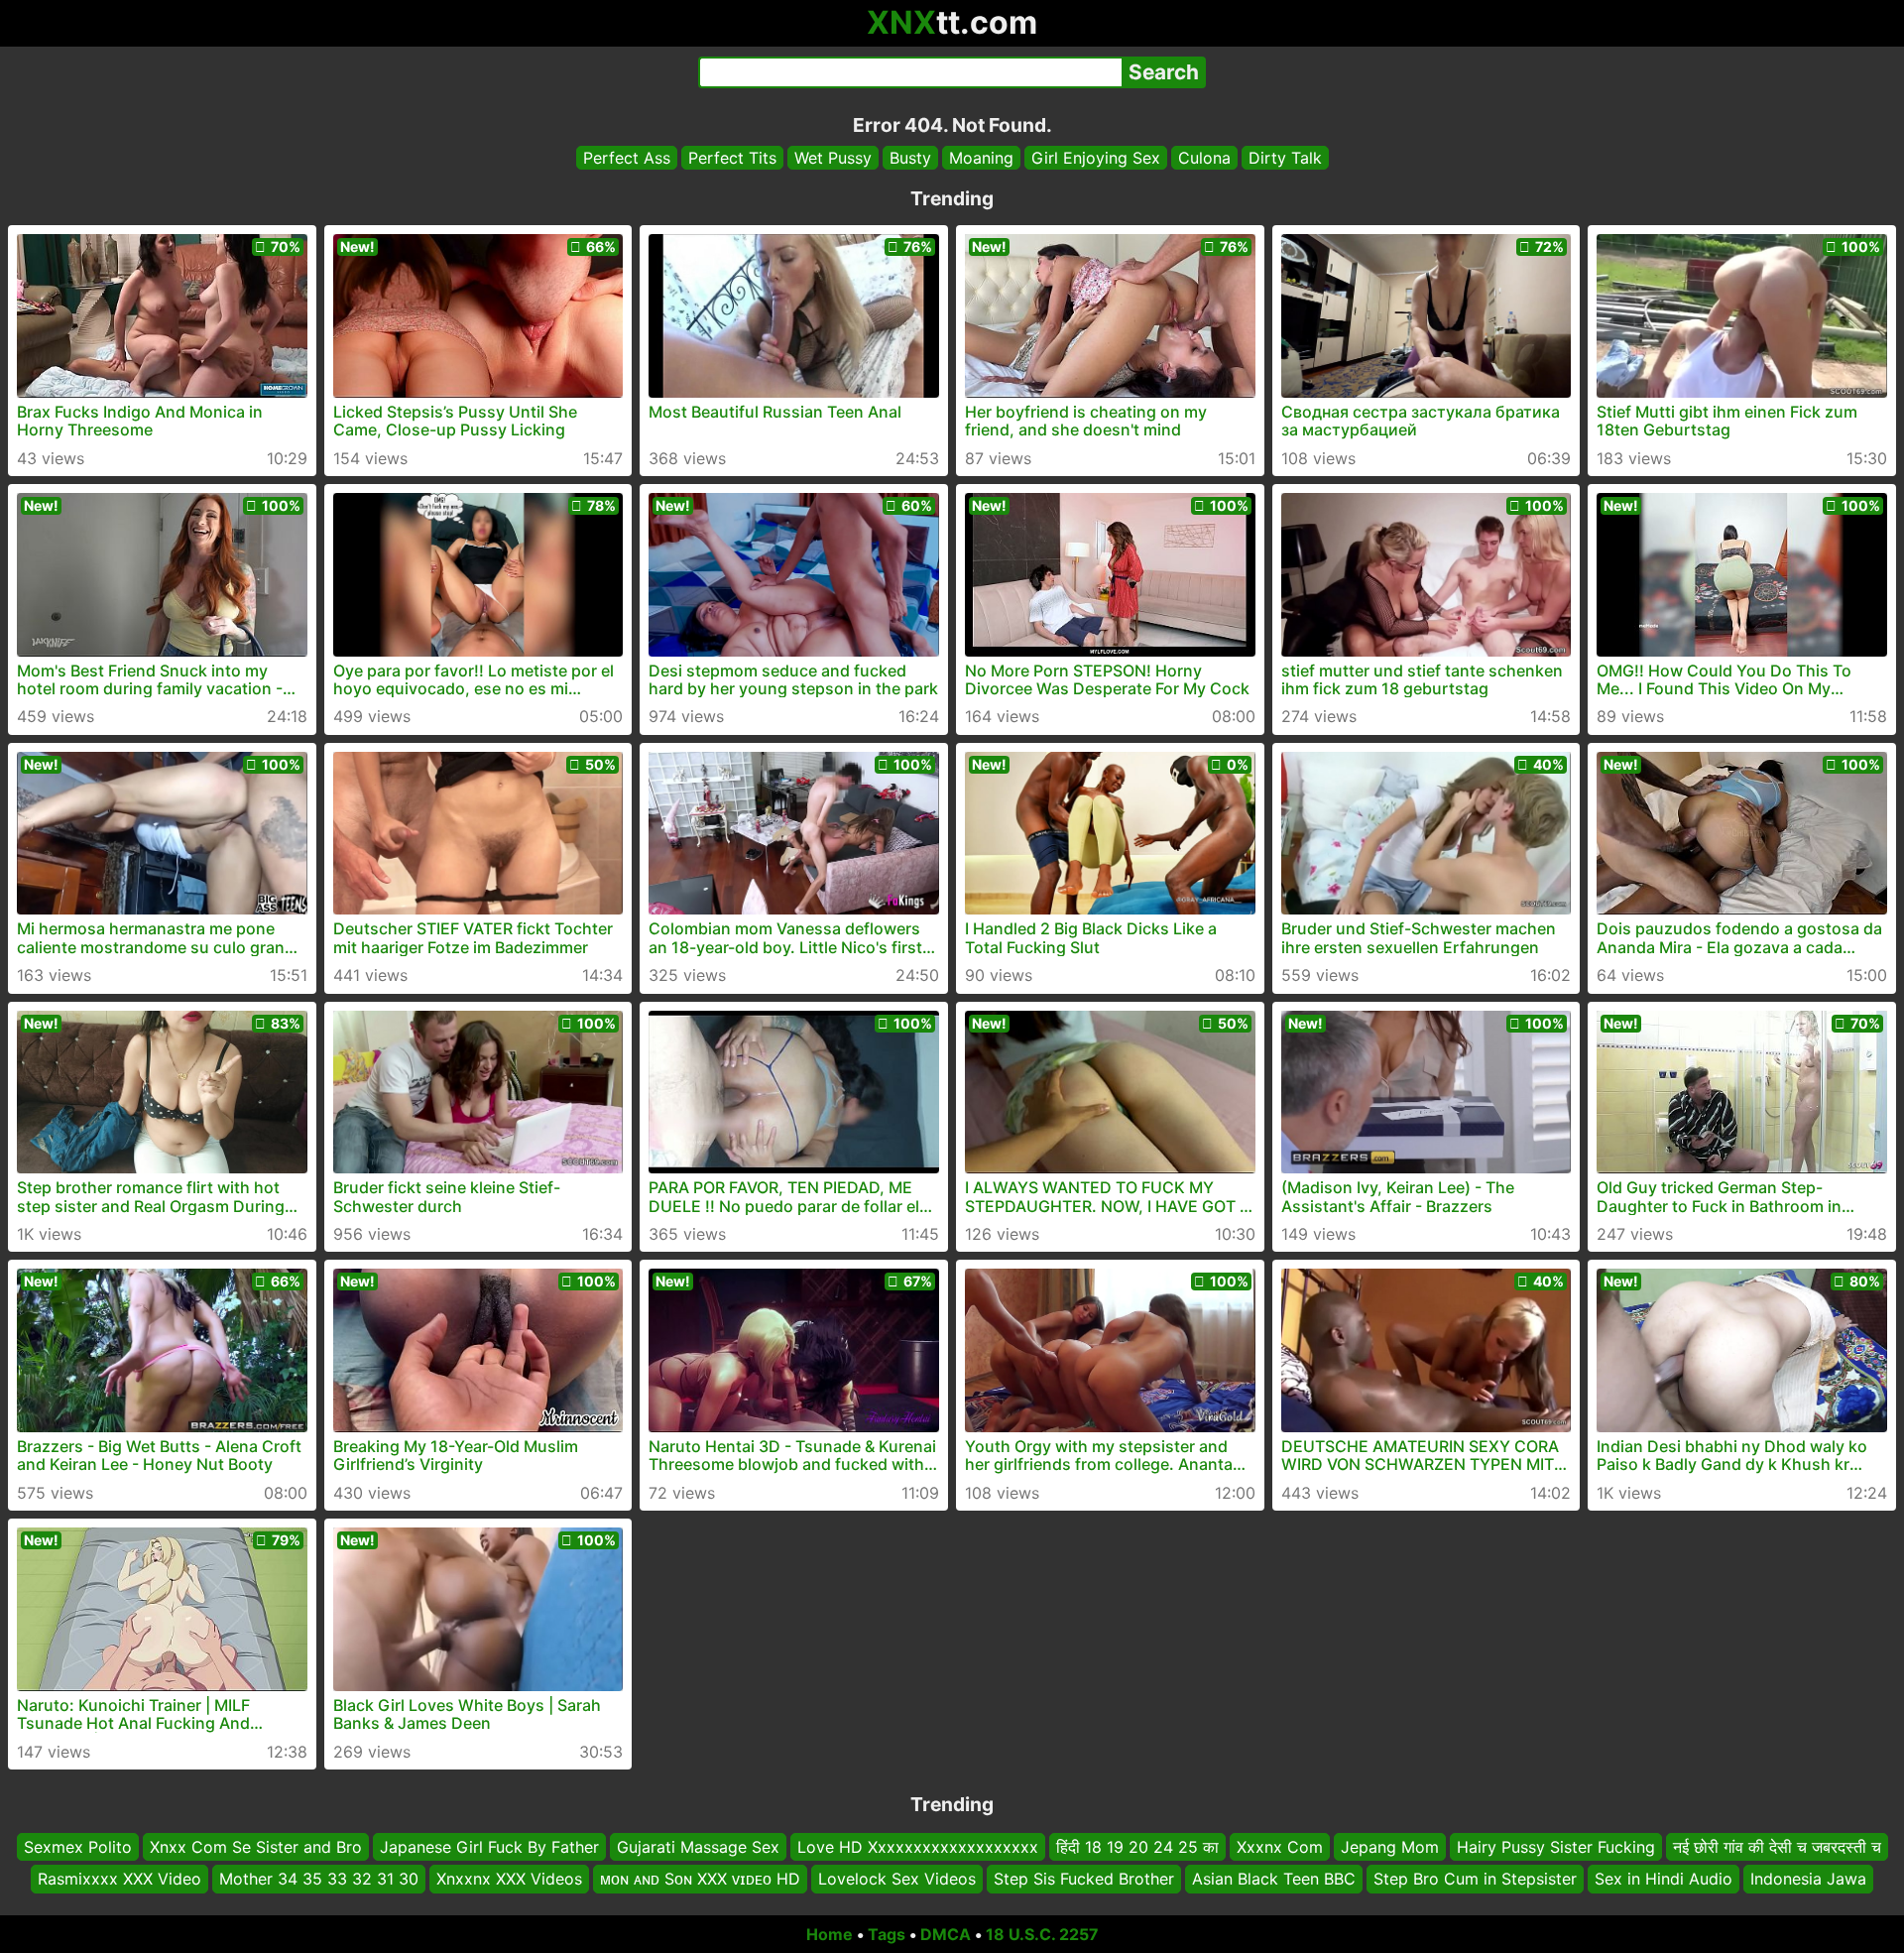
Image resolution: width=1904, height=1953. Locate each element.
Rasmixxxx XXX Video (119, 1879)
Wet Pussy (833, 158)
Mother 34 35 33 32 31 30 (319, 1879)
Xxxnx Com (1280, 1847)
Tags (887, 1934)
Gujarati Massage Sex (698, 1847)
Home (830, 1934)
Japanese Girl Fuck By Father (489, 1847)
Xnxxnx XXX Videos (509, 1879)
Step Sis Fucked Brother (1084, 1879)
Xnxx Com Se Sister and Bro (256, 1847)
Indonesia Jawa (1808, 1879)
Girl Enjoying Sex (1096, 158)
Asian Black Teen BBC (1274, 1879)
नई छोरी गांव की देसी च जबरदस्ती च (1777, 1847)
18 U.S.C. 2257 (1042, 1934)
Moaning (981, 158)
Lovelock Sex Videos (897, 1879)
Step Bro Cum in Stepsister (1475, 1879)
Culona (1204, 158)
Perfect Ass (627, 158)
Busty (910, 158)
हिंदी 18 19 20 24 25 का (1137, 1847)
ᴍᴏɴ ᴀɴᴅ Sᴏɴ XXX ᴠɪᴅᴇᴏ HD (700, 1879)
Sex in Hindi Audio (1664, 1879)
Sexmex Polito (78, 1847)
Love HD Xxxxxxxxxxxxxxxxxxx (918, 1847)
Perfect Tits (732, 158)
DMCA (946, 1934)
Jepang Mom (1390, 1847)
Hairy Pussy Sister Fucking (1556, 1847)
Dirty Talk (1285, 158)
